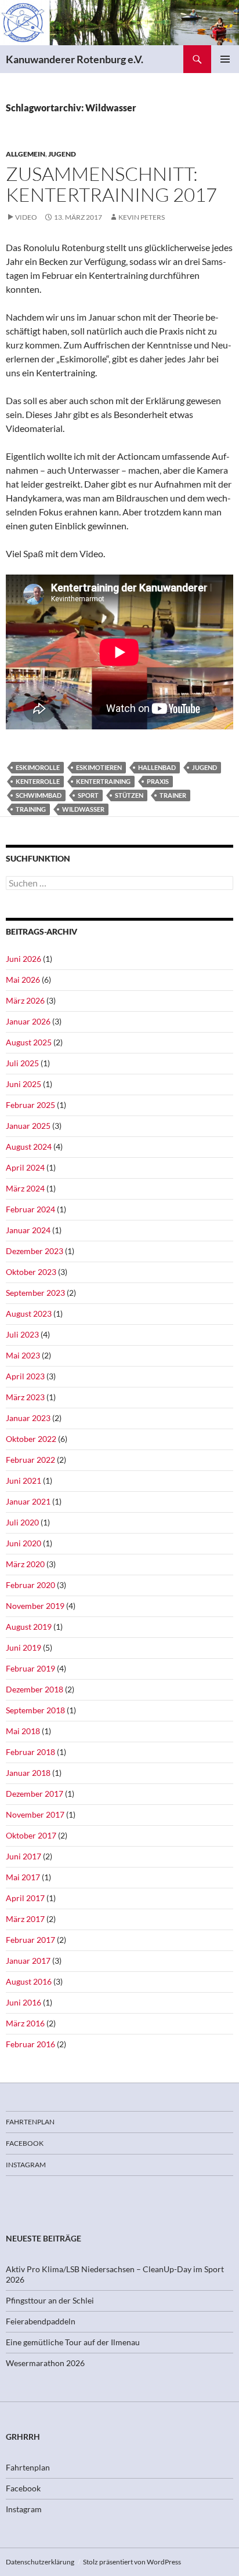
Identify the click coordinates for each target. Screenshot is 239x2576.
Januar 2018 (28, 1773)
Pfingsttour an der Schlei (50, 2300)
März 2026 (25, 1000)
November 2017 (35, 1814)
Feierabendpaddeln (41, 2321)
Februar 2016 (30, 2044)
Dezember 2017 (35, 1794)
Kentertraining (103, 781)
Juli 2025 (22, 1063)
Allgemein (26, 154)
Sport (88, 795)
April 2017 (25, 1898)
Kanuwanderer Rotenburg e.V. (75, 59)
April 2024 (25, 1167)
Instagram (26, 2165)
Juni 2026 (23, 959)
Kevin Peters (142, 217)
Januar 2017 (28, 1961)
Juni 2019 (23, 1647)
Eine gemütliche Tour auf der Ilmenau (73, 2342)
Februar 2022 (30, 1460)
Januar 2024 (28, 1230)
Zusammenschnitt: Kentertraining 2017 (111, 184)
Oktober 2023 (31, 1272)
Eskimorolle (38, 767)
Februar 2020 (30, 1585)
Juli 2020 (22, 1522)
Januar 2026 (28, 1021)
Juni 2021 (23, 1480)
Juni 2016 (23, 2002)
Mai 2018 (23, 1731)
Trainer (173, 795)
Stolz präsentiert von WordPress (132, 2562)
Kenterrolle (38, 781)
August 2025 (29, 1042)
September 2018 (35, 1710)
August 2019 (29, 1627)
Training (31, 809)
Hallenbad (157, 767)
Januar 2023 (28, 1418)
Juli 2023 (22, 1334)
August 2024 (29, 1147)
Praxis (158, 781)
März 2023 (25, 1397)
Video (26, 217)
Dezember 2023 (35, 1251)
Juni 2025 (23, 1084)
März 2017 (25, 1919)
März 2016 (25, 2023)
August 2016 (29, 1981)
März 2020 (25, 1564)
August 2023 (29, 1314)
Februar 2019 (30, 1668)
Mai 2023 (23, 1355)
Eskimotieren (99, 767)
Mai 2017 (23, 1877)
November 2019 (35, 1606)
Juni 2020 (23, 1543)
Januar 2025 (28, 1126)
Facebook (25, 2143)
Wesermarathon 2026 (45, 2363)
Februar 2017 (30, 1940)
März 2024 (25, 1188)
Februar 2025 (30, 1105)
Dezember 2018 (35, 1689)
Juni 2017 (23, 1856)
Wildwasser (83, 809)
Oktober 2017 (31, 1835)
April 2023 (25, 1376)
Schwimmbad (39, 795)
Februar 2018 (30, 1752)
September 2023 (35, 1293)
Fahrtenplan (30, 2122)
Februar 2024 (30, 1209)
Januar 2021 (28, 1501)
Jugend (62, 154)
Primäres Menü (225, 59)
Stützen (129, 795)
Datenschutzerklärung (40, 2562)
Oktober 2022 (31, 1439)
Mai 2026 (23, 980)
